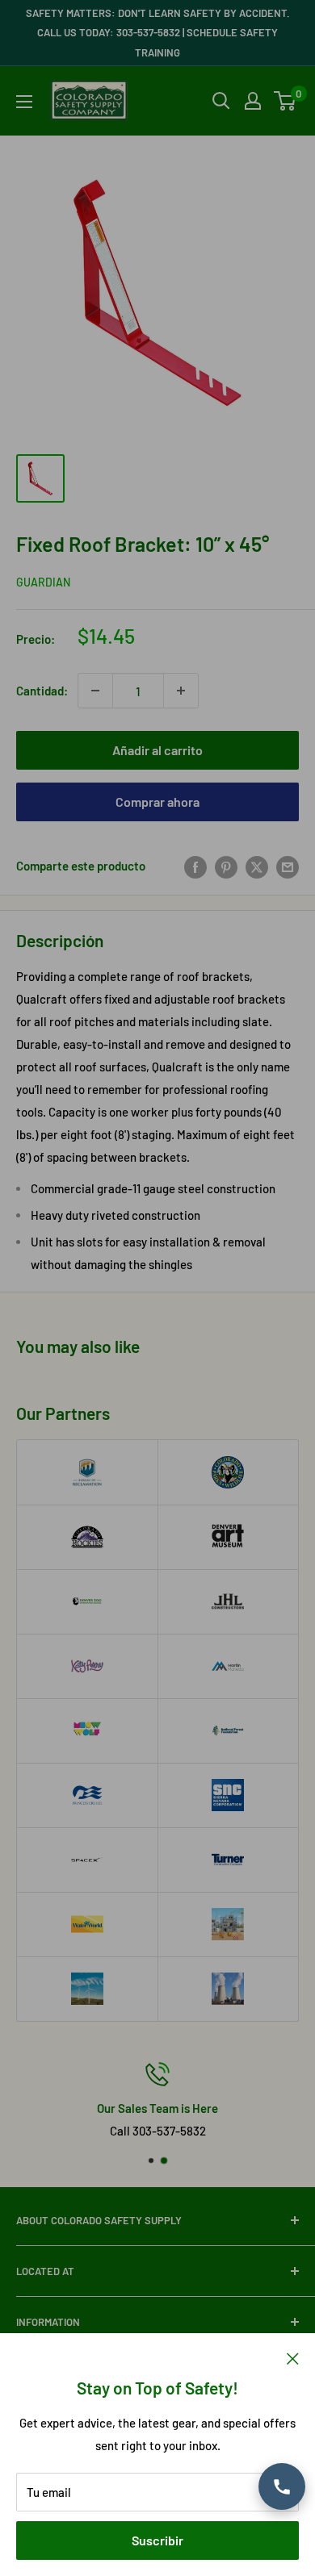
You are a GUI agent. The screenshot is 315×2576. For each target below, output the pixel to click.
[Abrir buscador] (221, 101)
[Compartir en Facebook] (195, 866)
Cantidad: (42, 691)
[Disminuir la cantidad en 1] (95, 691)
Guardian (43, 582)
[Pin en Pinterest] (226, 866)
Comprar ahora (157, 802)
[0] (286, 101)
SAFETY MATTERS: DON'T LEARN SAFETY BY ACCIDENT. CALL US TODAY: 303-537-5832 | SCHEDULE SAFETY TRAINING (158, 33)
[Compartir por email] (288, 866)
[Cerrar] (293, 2357)
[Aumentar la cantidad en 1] (181, 691)
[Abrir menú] (24, 102)
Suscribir (157, 2540)
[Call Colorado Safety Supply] (282, 2486)
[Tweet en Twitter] (257, 866)
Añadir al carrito (157, 750)
